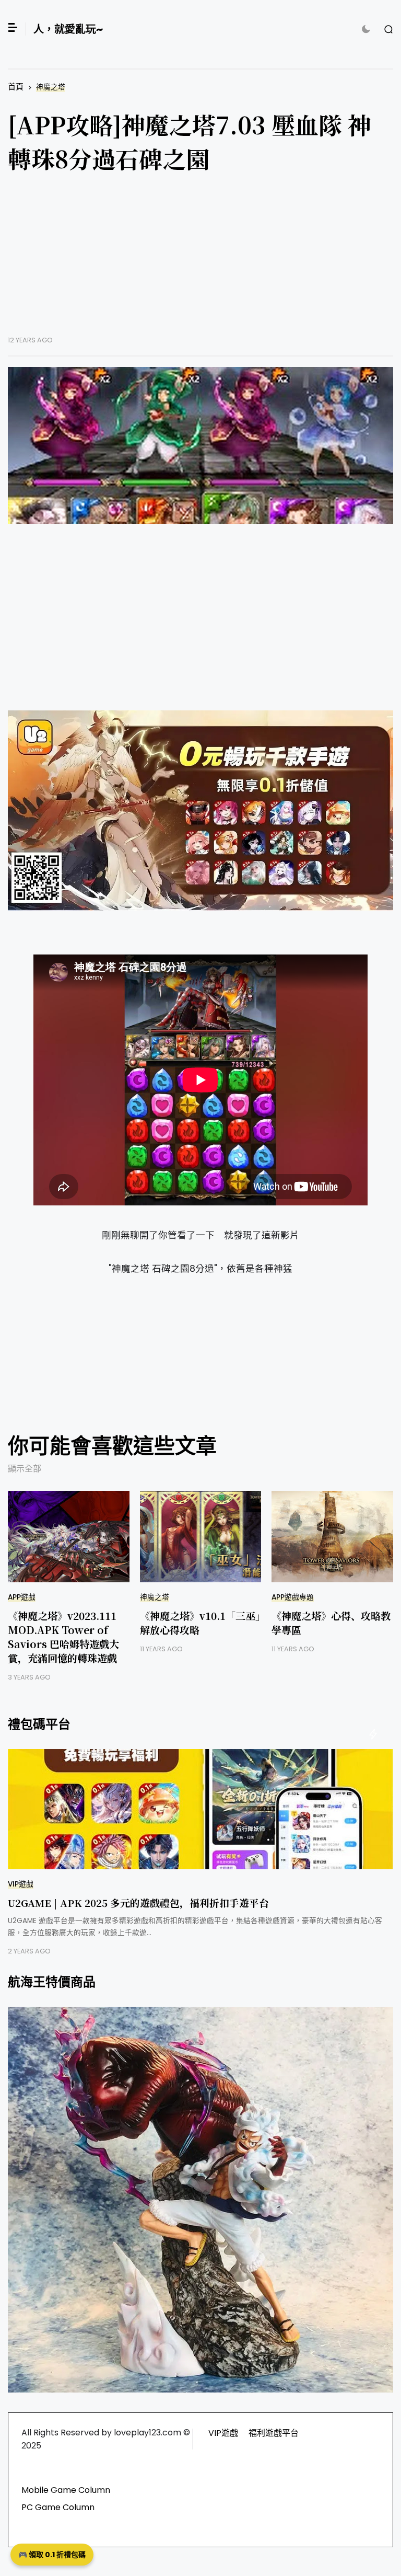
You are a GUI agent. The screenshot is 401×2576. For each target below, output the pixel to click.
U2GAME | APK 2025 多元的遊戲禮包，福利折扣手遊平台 (138, 1902)
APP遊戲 (22, 1597)
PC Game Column (58, 2507)
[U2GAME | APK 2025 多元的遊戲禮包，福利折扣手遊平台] (200, 1809)
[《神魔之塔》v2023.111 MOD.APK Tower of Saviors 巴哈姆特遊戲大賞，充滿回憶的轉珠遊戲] (69, 1537)
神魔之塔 (51, 87)
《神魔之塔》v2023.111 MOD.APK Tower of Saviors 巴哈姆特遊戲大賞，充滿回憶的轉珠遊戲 (63, 1637)
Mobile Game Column (66, 2490)
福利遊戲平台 (274, 2433)
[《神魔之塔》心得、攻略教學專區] (332, 1537)
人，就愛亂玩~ (68, 29)
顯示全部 (25, 1469)
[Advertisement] (200, 262)
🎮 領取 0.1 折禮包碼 (52, 2555)
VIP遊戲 (21, 1884)
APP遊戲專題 (293, 1597)
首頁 (16, 87)
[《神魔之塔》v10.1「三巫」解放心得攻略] (201, 1537)
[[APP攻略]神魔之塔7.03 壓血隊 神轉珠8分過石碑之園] (200, 445)
